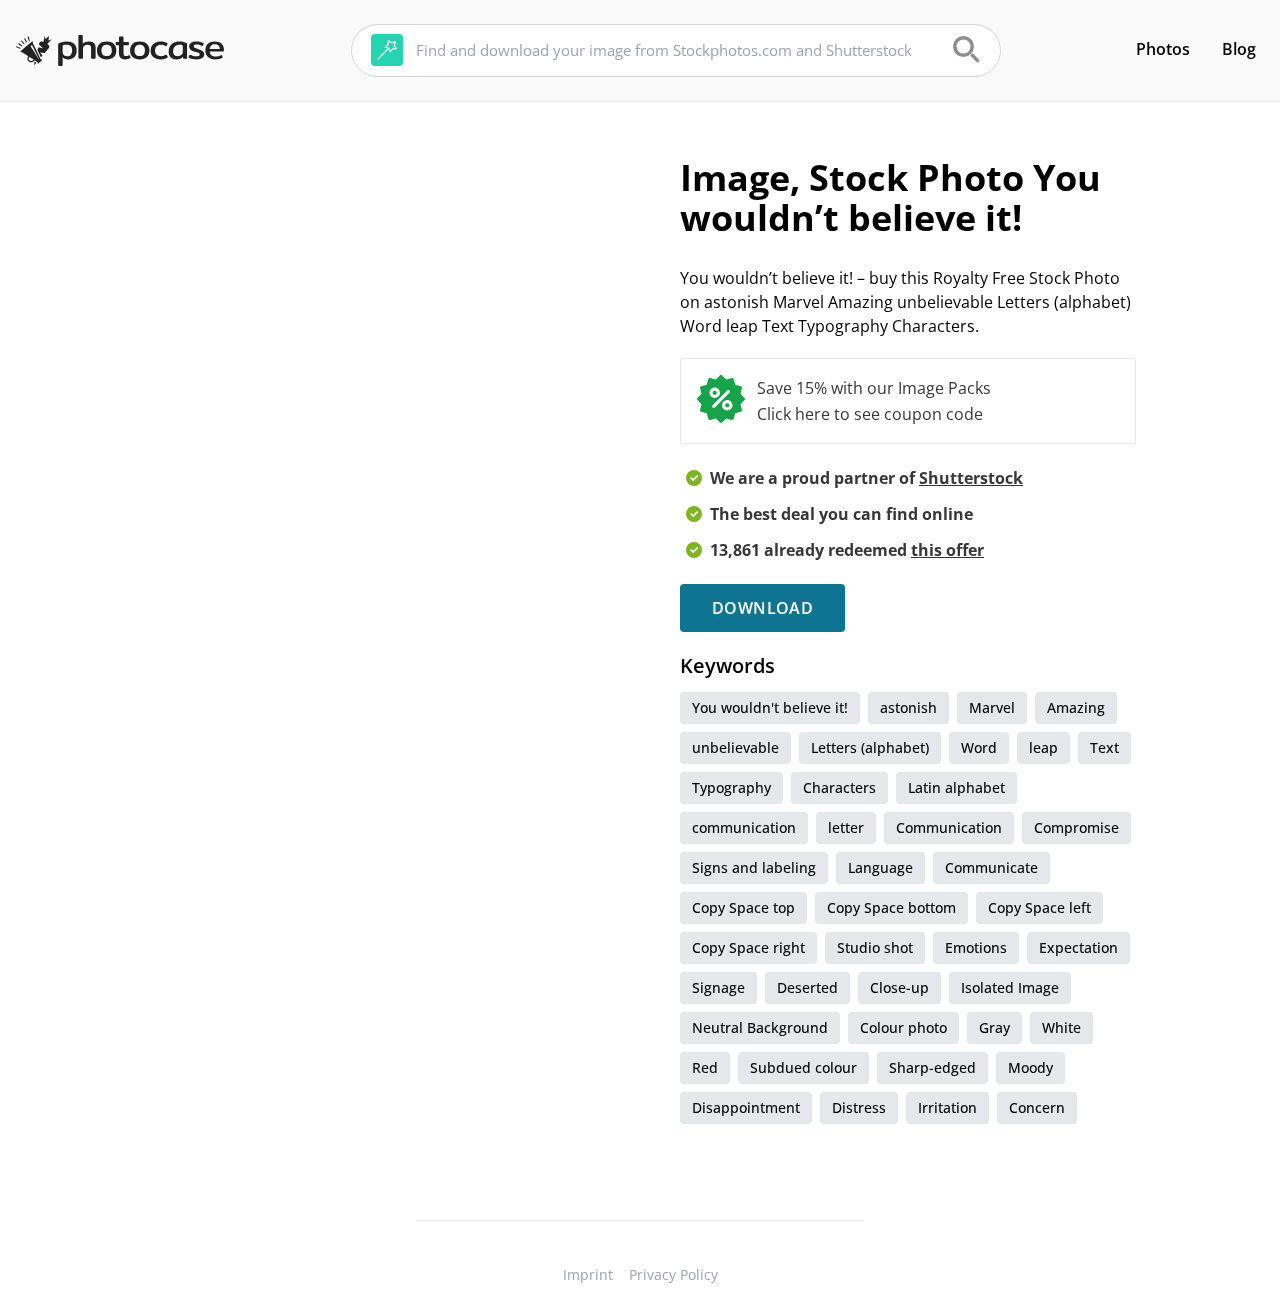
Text (1104, 747)
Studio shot (875, 947)
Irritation (947, 1107)
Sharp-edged (932, 1067)
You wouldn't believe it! (770, 707)
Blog (1239, 49)
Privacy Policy (673, 1274)
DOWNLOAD (762, 608)
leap (1043, 747)
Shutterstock (971, 478)
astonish (908, 707)
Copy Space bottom (891, 907)
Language (880, 867)
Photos (1163, 49)
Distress (859, 1107)
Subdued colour (803, 1067)
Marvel (992, 707)
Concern (1037, 1107)
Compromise (1076, 827)
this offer (947, 550)
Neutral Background (760, 1027)
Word (979, 747)
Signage (718, 987)
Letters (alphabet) (870, 747)
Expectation (1078, 947)
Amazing (1076, 707)
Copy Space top (743, 907)
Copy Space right (748, 947)
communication (744, 827)
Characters (839, 787)
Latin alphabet (956, 787)
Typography (731, 787)
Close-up (899, 987)
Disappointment (746, 1107)
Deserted (807, 987)
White (1061, 1027)
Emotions (976, 947)
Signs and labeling (754, 867)
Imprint (588, 1274)
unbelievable (735, 747)
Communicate (991, 867)
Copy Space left (1039, 907)
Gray (994, 1027)
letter (846, 827)
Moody (1030, 1067)
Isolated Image (1010, 987)
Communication (949, 827)
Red (705, 1067)
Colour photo (903, 1027)
